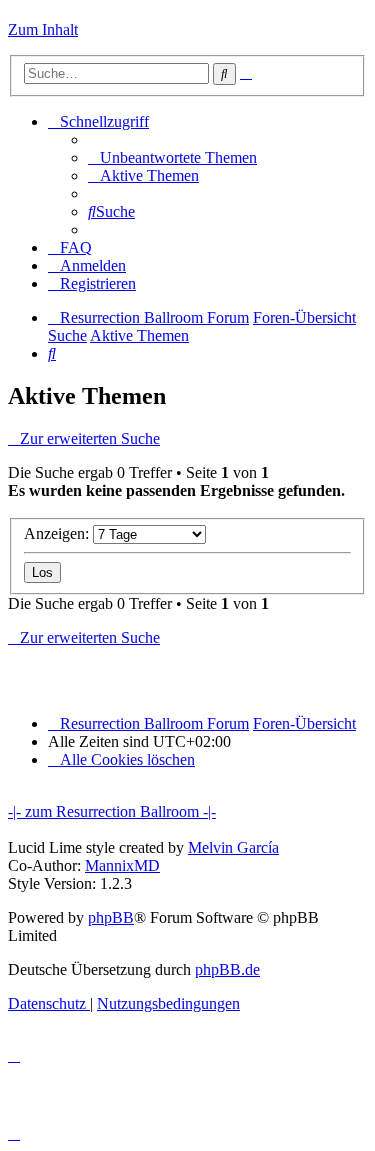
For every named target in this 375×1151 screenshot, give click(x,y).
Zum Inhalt (43, 29)
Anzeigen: (58, 533)
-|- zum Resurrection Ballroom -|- (112, 811)
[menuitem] (172, 157)
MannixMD (122, 865)
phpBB (111, 917)
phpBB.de (227, 969)
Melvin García (233, 847)
